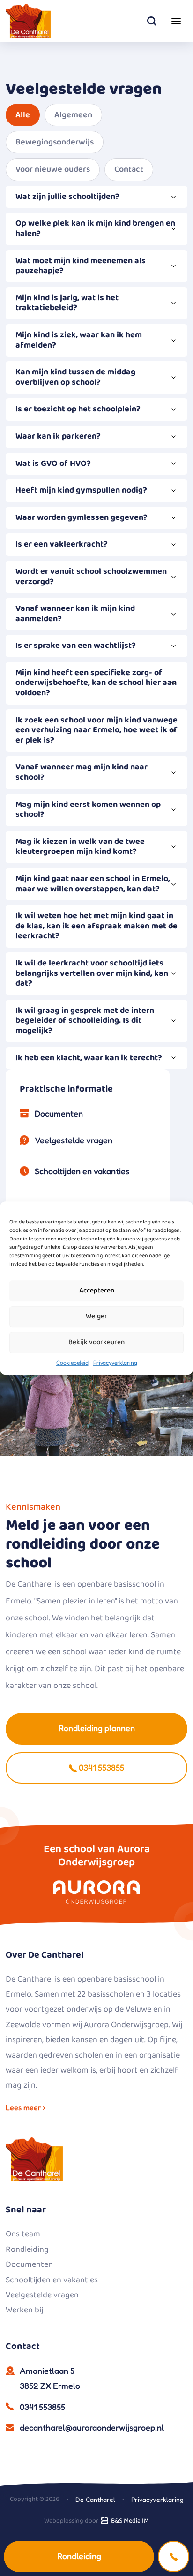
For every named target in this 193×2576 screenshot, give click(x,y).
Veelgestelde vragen (74, 1140)
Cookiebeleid (72, 1363)
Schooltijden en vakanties (82, 1171)
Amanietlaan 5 (50, 2378)
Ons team (23, 2234)
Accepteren (97, 1291)
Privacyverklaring (115, 1363)
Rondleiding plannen (97, 1728)
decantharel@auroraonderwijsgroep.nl (92, 2427)
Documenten (59, 1113)
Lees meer (24, 2107)
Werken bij (24, 2310)
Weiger (96, 1316)
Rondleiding (79, 2556)
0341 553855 (100, 1767)
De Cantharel (95, 2499)
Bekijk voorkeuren (96, 1342)
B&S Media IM (129, 2521)
